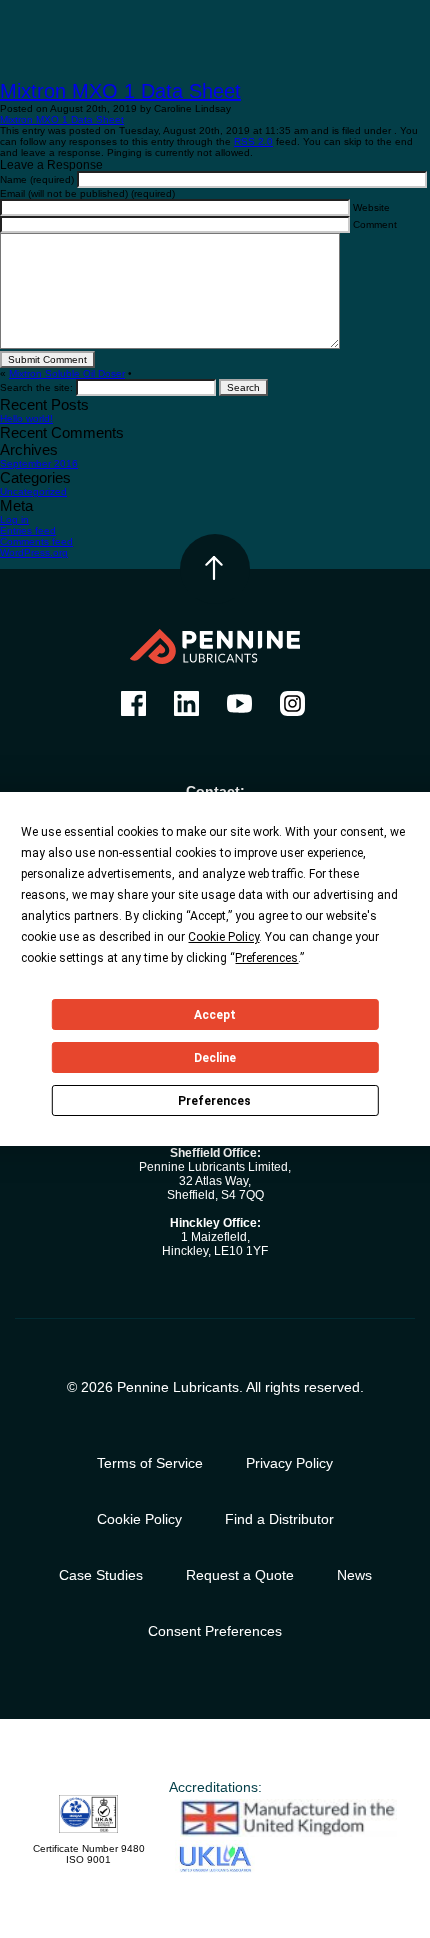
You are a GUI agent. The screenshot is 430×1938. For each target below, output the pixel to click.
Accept (215, 1015)
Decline (215, 1058)
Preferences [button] (266, 958)
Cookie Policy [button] (223, 937)
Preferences (214, 1101)
